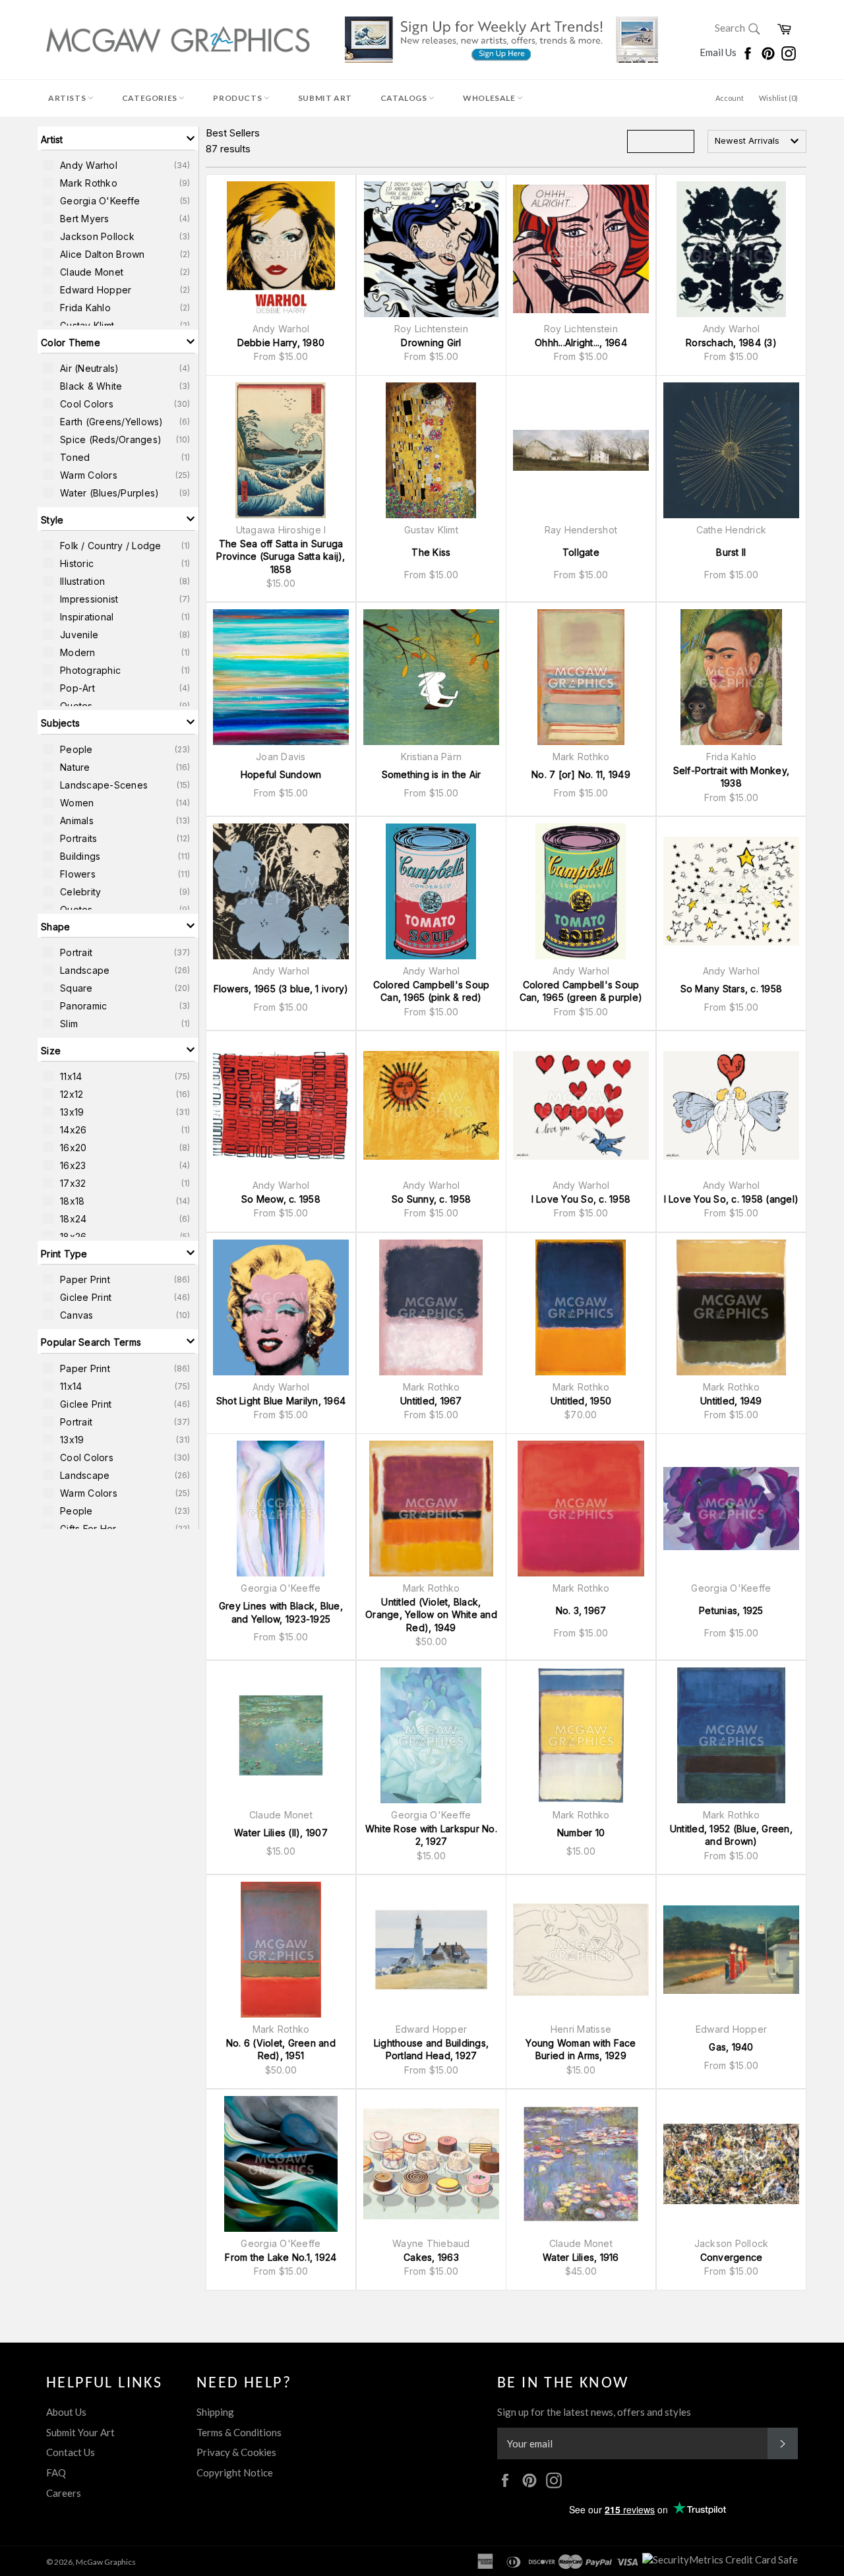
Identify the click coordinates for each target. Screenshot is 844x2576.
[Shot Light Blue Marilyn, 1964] (281, 1307)
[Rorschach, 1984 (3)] (731, 249)
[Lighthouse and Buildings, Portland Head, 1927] (431, 1950)
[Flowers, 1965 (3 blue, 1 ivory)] (281, 891)
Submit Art (325, 98)
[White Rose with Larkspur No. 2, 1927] (431, 1735)
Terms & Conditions (239, 2432)
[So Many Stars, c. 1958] (731, 891)
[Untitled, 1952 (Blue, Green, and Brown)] (731, 1735)
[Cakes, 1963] (431, 2164)
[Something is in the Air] (431, 677)
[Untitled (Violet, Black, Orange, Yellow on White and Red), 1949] (431, 1509)
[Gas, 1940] (731, 1950)
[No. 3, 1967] (581, 1509)
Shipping (215, 2412)
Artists (68, 98)
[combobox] (757, 141)
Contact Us (71, 2452)
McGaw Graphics (106, 2562)
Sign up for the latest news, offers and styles (594, 2412)
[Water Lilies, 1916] (581, 2164)
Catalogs (405, 98)
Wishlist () (778, 98)
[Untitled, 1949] (731, 1307)
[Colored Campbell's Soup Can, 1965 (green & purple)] (581, 891)
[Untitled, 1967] (431, 1307)
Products (238, 98)
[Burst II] (731, 450)
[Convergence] (731, 2164)
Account (730, 98)
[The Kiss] (431, 450)
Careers (64, 2493)
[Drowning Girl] (431, 249)
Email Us (719, 52)
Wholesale (490, 98)
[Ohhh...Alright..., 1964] (581, 249)
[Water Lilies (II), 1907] (281, 1735)
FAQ (56, 2472)
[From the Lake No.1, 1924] (281, 2164)
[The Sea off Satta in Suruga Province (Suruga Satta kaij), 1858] (281, 450)
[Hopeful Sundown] (281, 677)
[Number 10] (581, 1735)
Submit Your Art (80, 2432)
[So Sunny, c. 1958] (431, 1106)
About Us (66, 2412)
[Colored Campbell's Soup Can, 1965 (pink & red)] (431, 891)
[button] (118, 138)
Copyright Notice (235, 2472)
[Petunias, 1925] (731, 1509)
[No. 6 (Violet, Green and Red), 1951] (281, 1950)
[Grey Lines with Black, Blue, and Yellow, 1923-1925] (281, 1509)
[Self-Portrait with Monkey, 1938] (731, 677)
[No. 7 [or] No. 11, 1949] (581, 677)
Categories (151, 98)
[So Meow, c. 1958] (281, 1106)
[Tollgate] (581, 450)
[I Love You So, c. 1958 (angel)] (731, 1106)
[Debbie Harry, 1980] (281, 249)
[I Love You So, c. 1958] (581, 1106)
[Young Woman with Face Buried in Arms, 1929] (581, 1950)
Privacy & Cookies (236, 2452)
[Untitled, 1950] (581, 1307)
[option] (118, 165)
